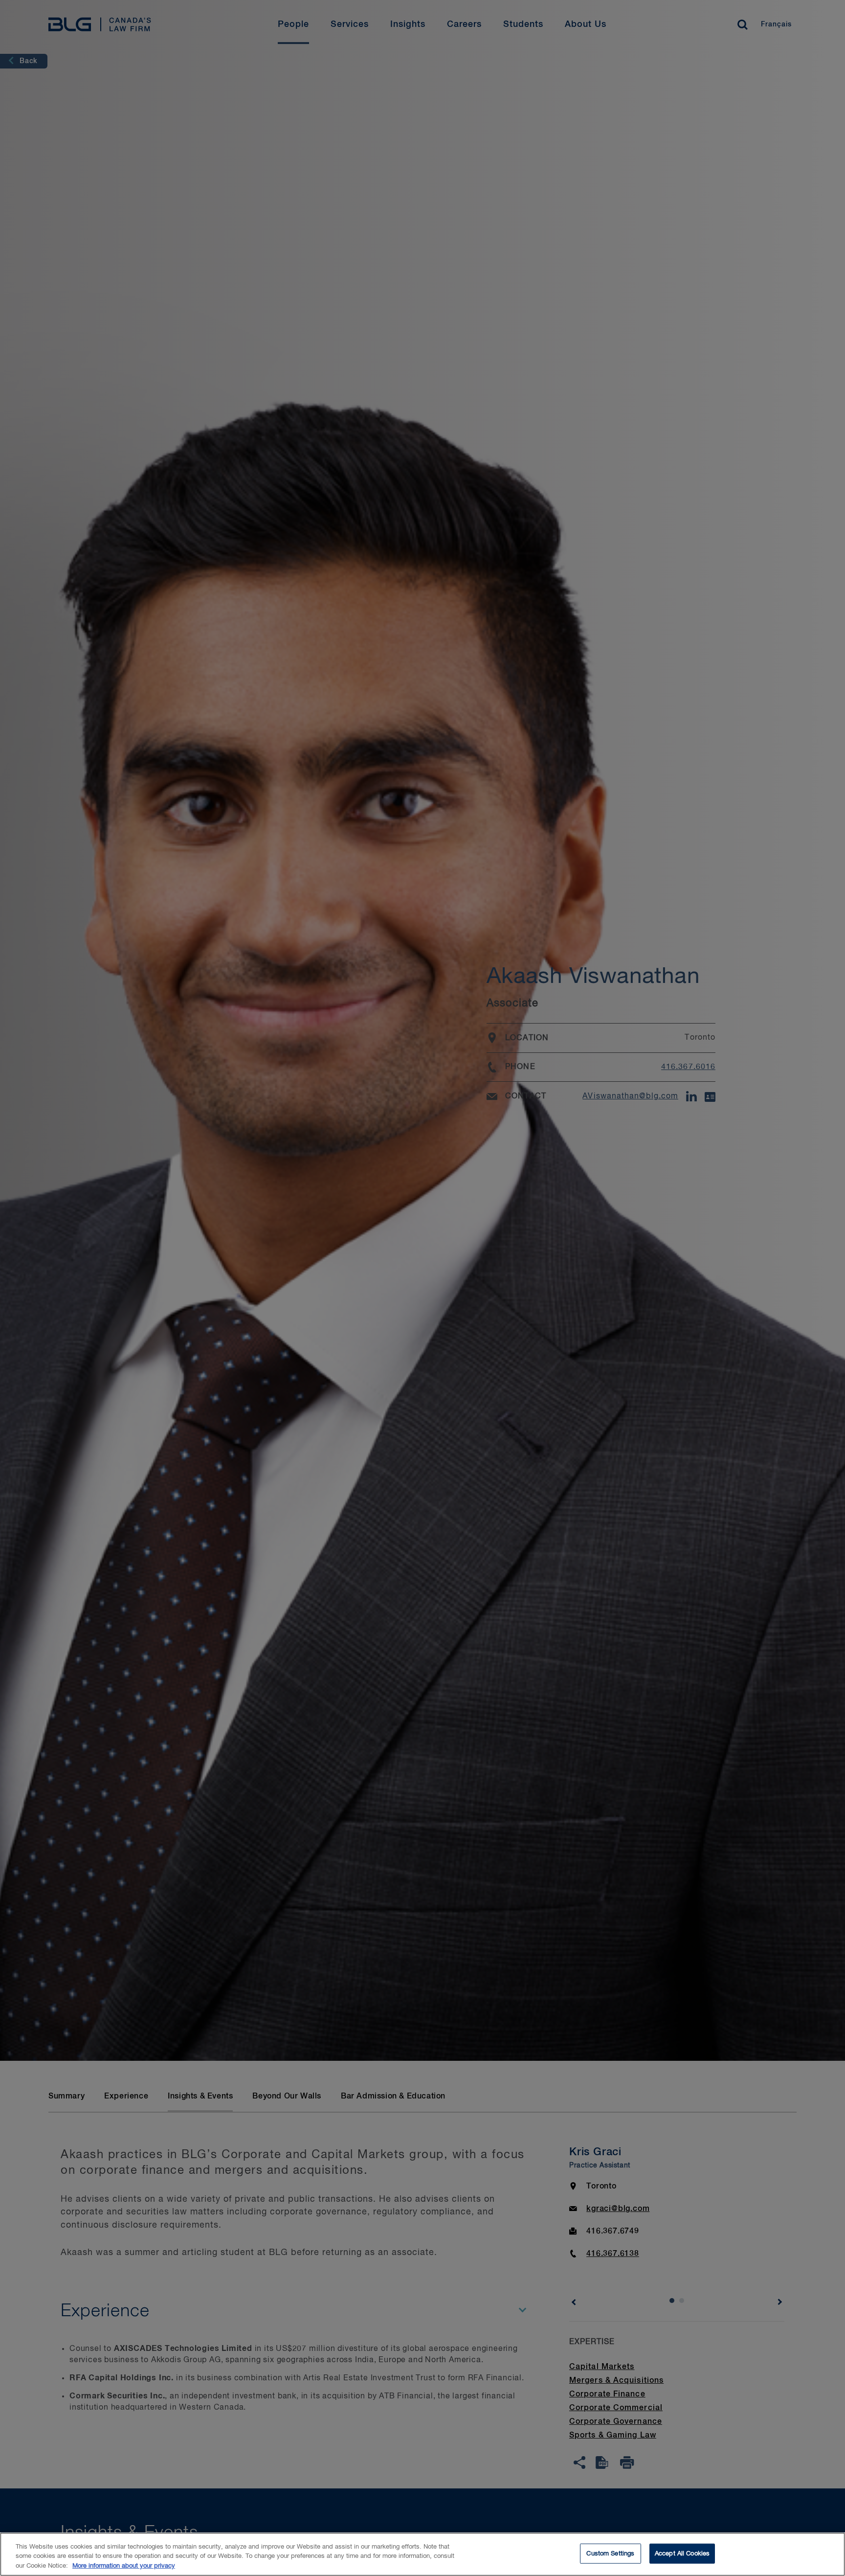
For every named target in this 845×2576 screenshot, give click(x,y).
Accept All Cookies (682, 2553)
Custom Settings (610, 2553)
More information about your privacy (124, 2566)
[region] (422, 2554)
